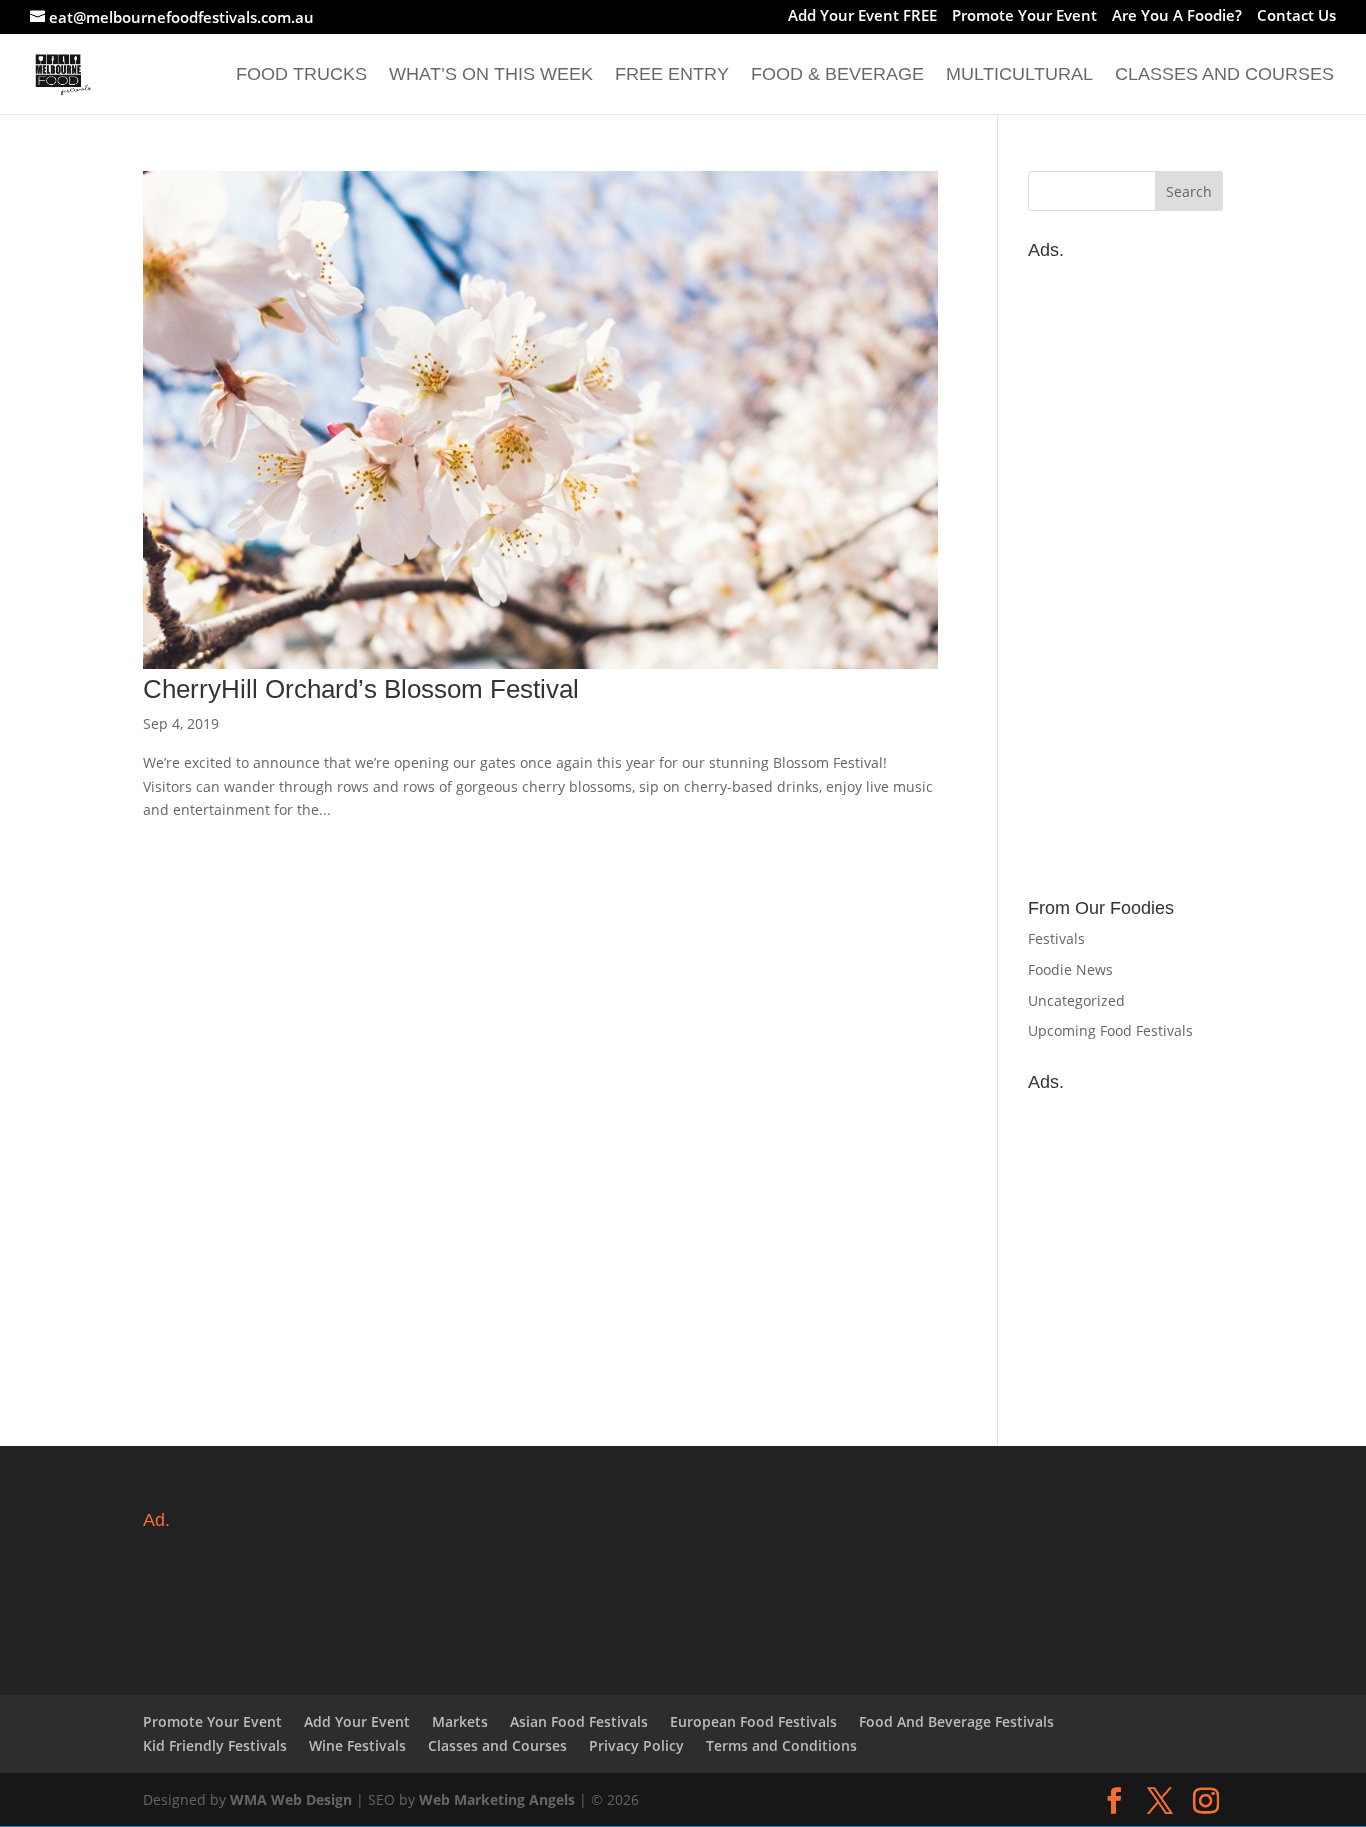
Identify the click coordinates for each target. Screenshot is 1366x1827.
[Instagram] (1206, 1801)
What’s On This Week (491, 75)
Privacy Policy (636, 1745)
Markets (460, 1721)
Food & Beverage (837, 75)
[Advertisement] (1125, 569)
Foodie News (1070, 969)
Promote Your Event (1024, 17)
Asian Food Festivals (579, 1721)
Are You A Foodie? (1177, 17)
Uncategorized (1076, 1000)
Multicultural (1019, 75)
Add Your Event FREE (862, 17)
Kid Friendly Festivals (215, 1745)
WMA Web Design (291, 1799)
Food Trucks (301, 75)
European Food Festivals (753, 1721)
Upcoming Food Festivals (1110, 1030)
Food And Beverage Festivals (956, 1721)
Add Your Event (357, 1721)
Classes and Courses (1224, 75)
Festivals (1056, 938)
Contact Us (1296, 17)
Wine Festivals (357, 1745)
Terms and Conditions (781, 1745)
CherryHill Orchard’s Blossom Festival (361, 689)
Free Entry (672, 75)
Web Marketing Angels (497, 1799)
